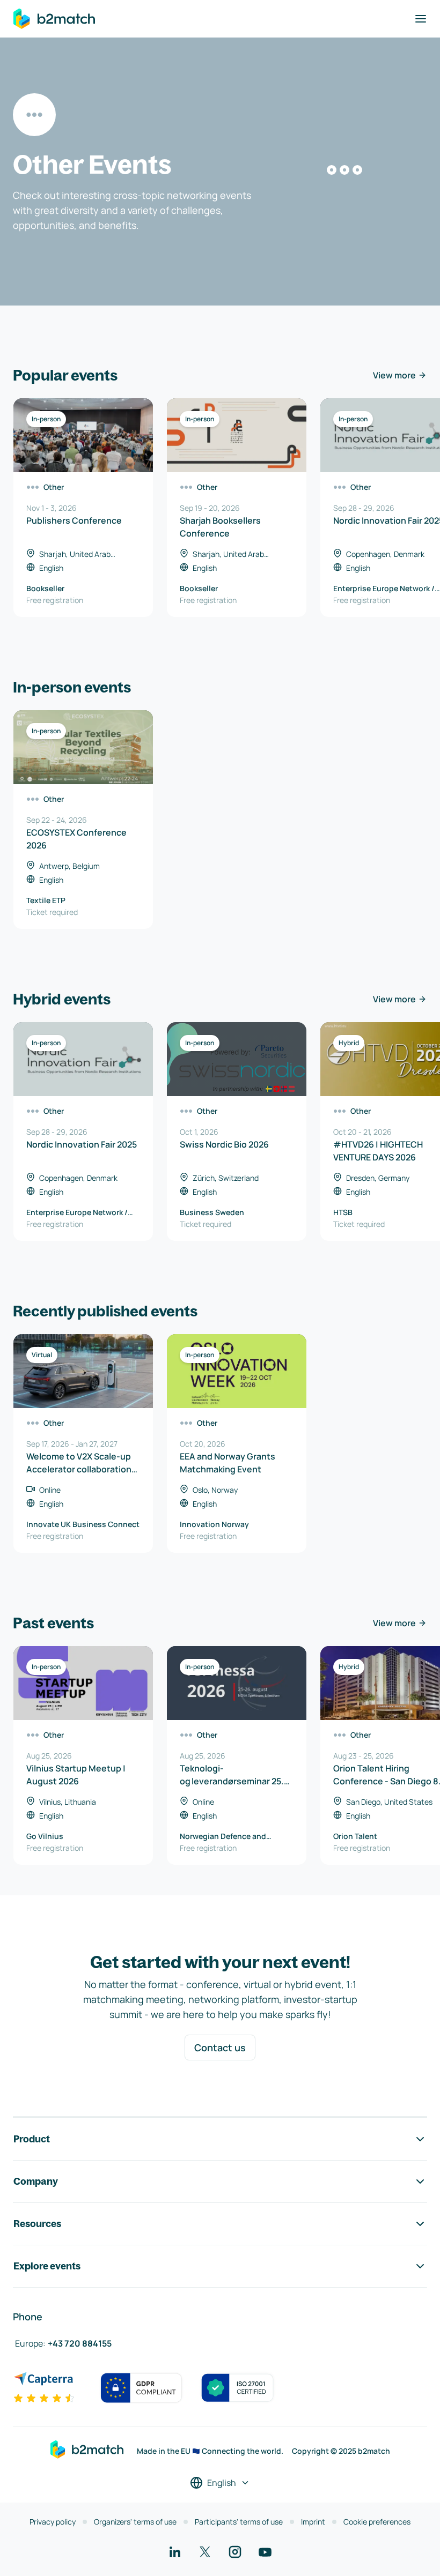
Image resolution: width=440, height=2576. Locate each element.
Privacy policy (53, 2522)
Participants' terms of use (239, 2522)
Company (36, 2181)
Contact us (220, 2048)
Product (32, 2139)
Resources (37, 2224)
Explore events (47, 2266)
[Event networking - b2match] (54, 19)
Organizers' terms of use (135, 2522)
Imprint (313, 2522)
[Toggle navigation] (421, 19)
